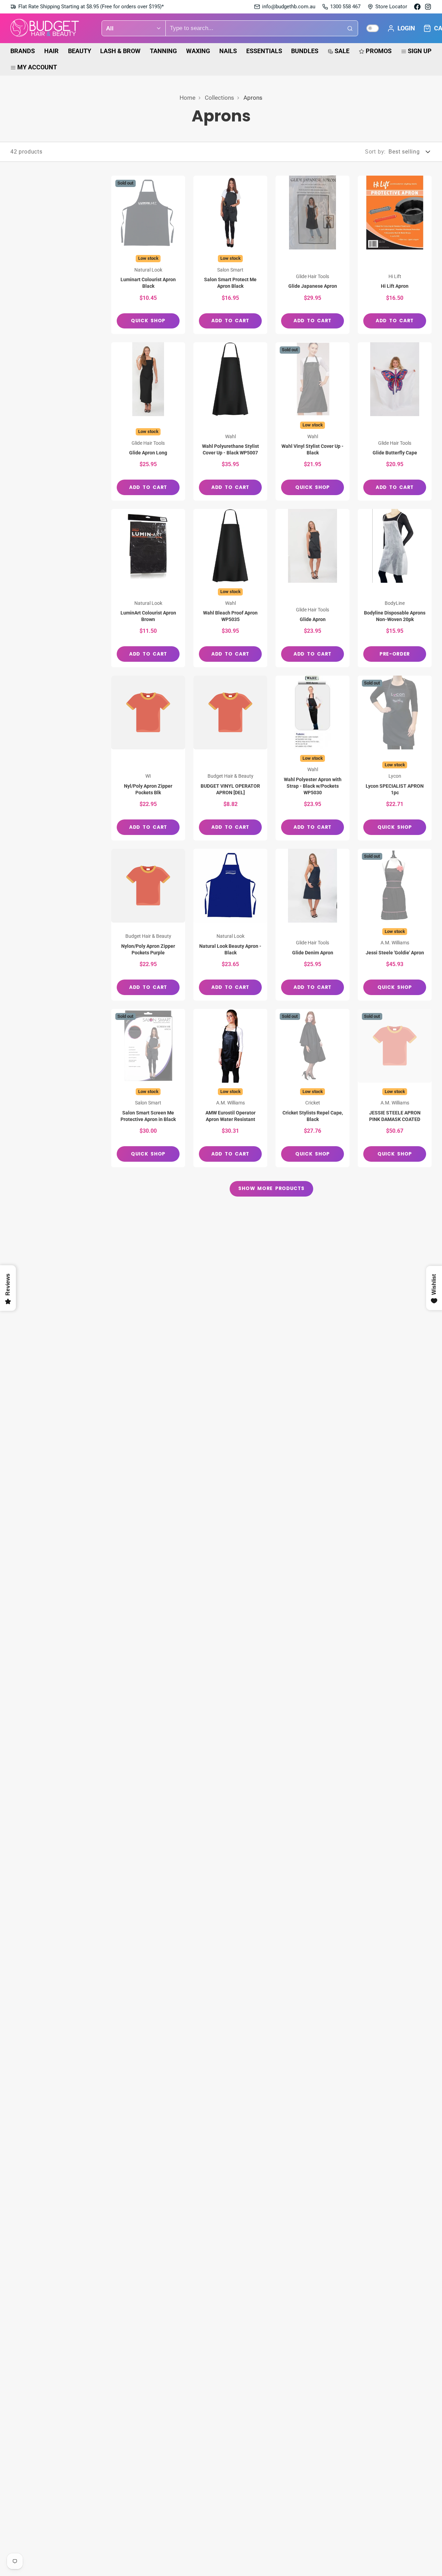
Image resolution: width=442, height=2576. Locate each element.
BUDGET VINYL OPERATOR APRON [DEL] (230, 758)
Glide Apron (313, 588)
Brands (23, 51)
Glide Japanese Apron (313, 255)
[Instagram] (428, 7)
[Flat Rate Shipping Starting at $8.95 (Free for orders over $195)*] (87, 7)
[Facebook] (417, 7)
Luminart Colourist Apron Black (148, 255)
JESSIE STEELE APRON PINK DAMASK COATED (395, 1088)
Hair (51, 51)
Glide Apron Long (148, 421)
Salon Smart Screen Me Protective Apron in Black (148, 1088)
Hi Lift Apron (395, 255)
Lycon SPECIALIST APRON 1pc (395, 758)
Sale (342, 51)
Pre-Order (395, 654)
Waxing (198, 51)
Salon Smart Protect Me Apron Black (230, 255)
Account (401, 28)
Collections (219, 98)
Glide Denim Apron (313, 925)
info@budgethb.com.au (289, 7)
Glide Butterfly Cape (395, 421)
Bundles (305, 51)
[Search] (350, 28)
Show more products (271, 1188)
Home (188, 98)
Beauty (80, 51)
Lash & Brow (120, 51)
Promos (379, 51)
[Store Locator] (387, 7)
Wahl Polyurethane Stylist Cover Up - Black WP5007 (230, 421)
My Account (37, 67)
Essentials (264, 51)
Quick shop (148, 321)
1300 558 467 (345, 7)
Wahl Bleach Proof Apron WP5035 (230, 588)
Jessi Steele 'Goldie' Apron (395, 925)
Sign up (420, 51)
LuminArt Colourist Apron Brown (148, 588)
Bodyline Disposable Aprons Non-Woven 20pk (395, 588)
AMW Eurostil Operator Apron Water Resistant (230, 1088)
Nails (228, 51)
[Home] (45, 28)
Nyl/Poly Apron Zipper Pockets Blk (148, 758)
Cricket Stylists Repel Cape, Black (313, 1088)
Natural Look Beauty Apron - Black (230, 925)
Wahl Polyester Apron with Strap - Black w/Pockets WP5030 (313, 758)
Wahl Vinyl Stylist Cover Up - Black (313, 421)
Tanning (163, 51)
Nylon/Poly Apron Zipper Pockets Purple (148, 925)
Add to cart (230, 321)
